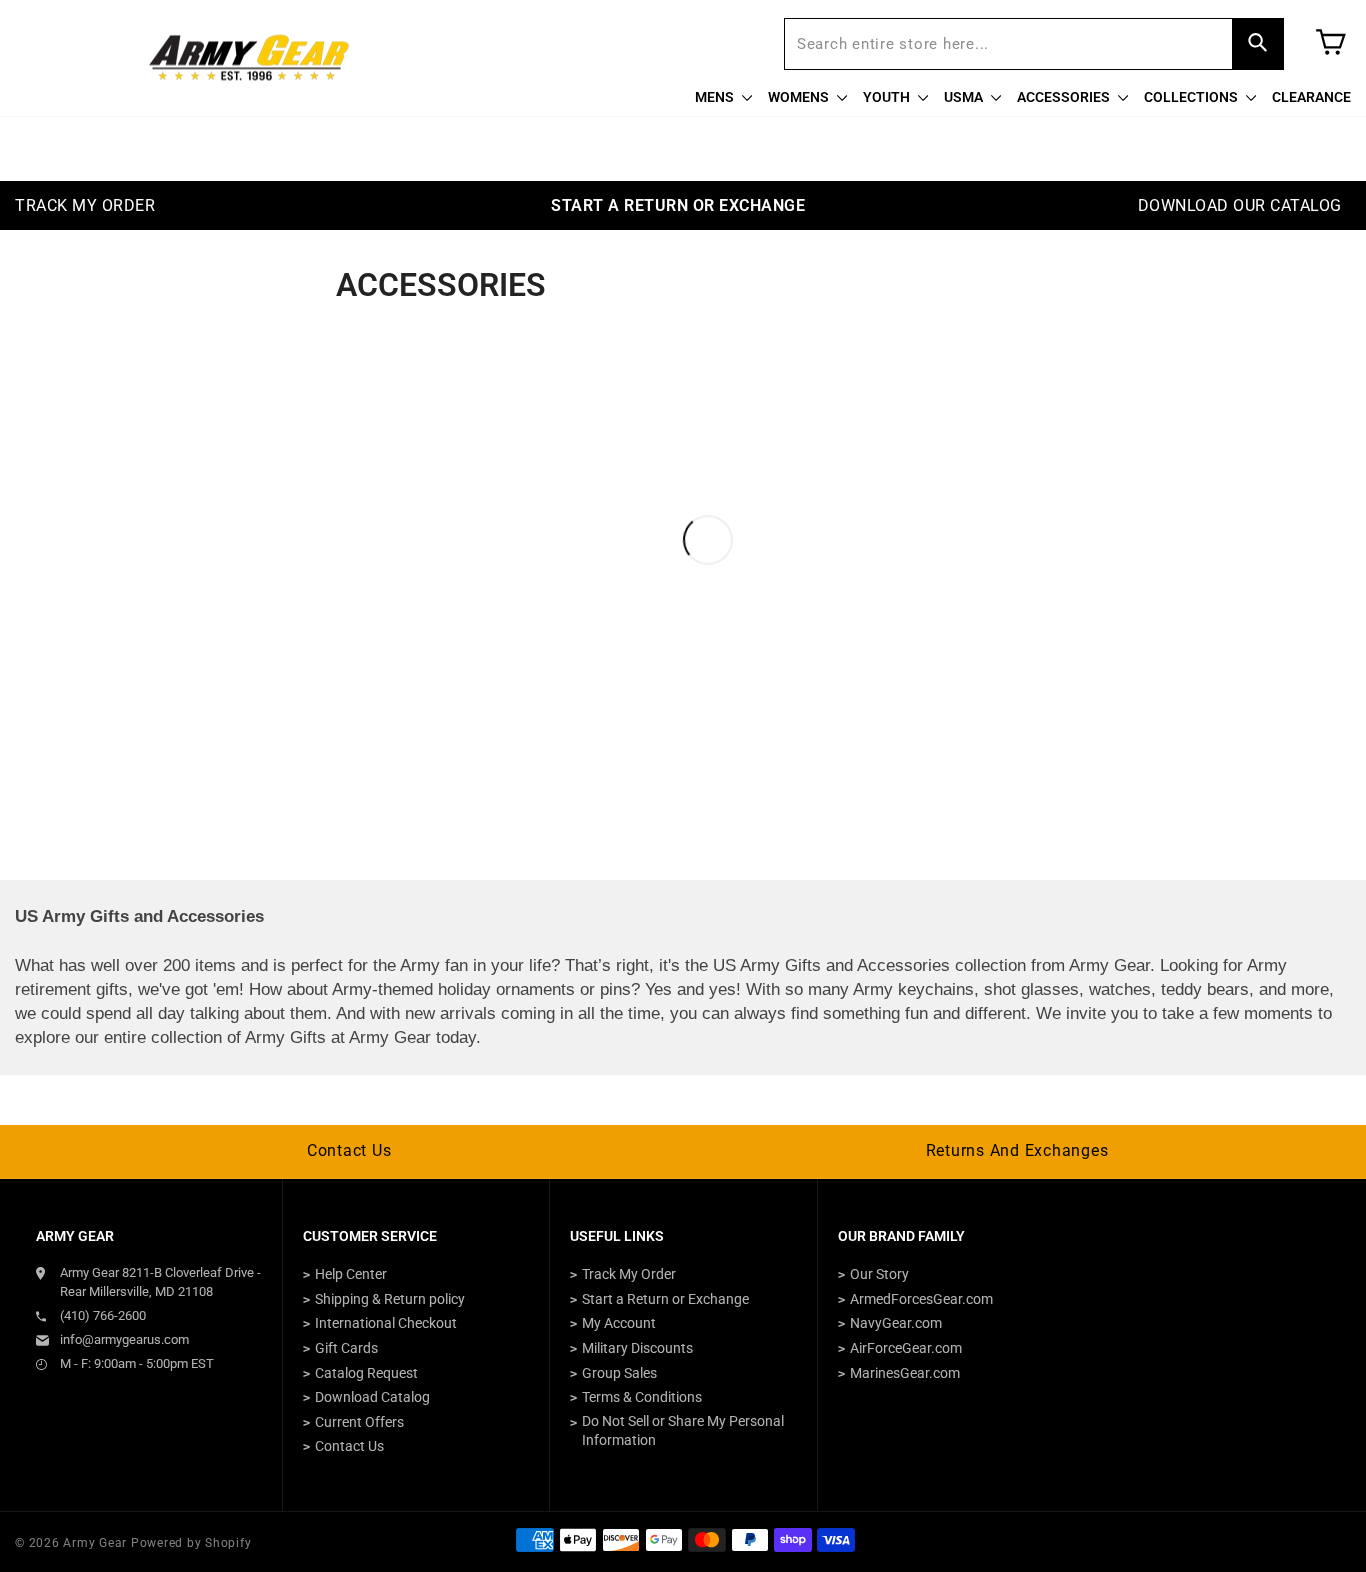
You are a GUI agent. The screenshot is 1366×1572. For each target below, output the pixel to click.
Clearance (1311, 97)
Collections (1192, 97)
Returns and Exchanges (1017, 1150)
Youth (888, 97)
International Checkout (386, 1323)
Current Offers (359, 1422)
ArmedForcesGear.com (921, 1299)
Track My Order (629, 1274)
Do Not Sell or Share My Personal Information (683, 1431)
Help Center (351, 1274)
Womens (800, 97)
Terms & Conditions (642, 1397)
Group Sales (619, 1373)
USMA (965, 97)
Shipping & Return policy (390, 1299)
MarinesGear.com (905, 1373)
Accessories (1065, 97)
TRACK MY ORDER (85, 205)
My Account (619, 1323)
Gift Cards (346, 1348)
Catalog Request (366, 1373)
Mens (716, 97)
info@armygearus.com (124, 1339)
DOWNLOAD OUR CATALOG (1240, 205)
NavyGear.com (896, 1323)
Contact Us (349, 1150)
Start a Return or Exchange (665, 1299)
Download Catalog (372, 1397)
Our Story (879, 1274)
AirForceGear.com (906, 1348)
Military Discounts (637, 1348)
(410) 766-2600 (103, 1315)
